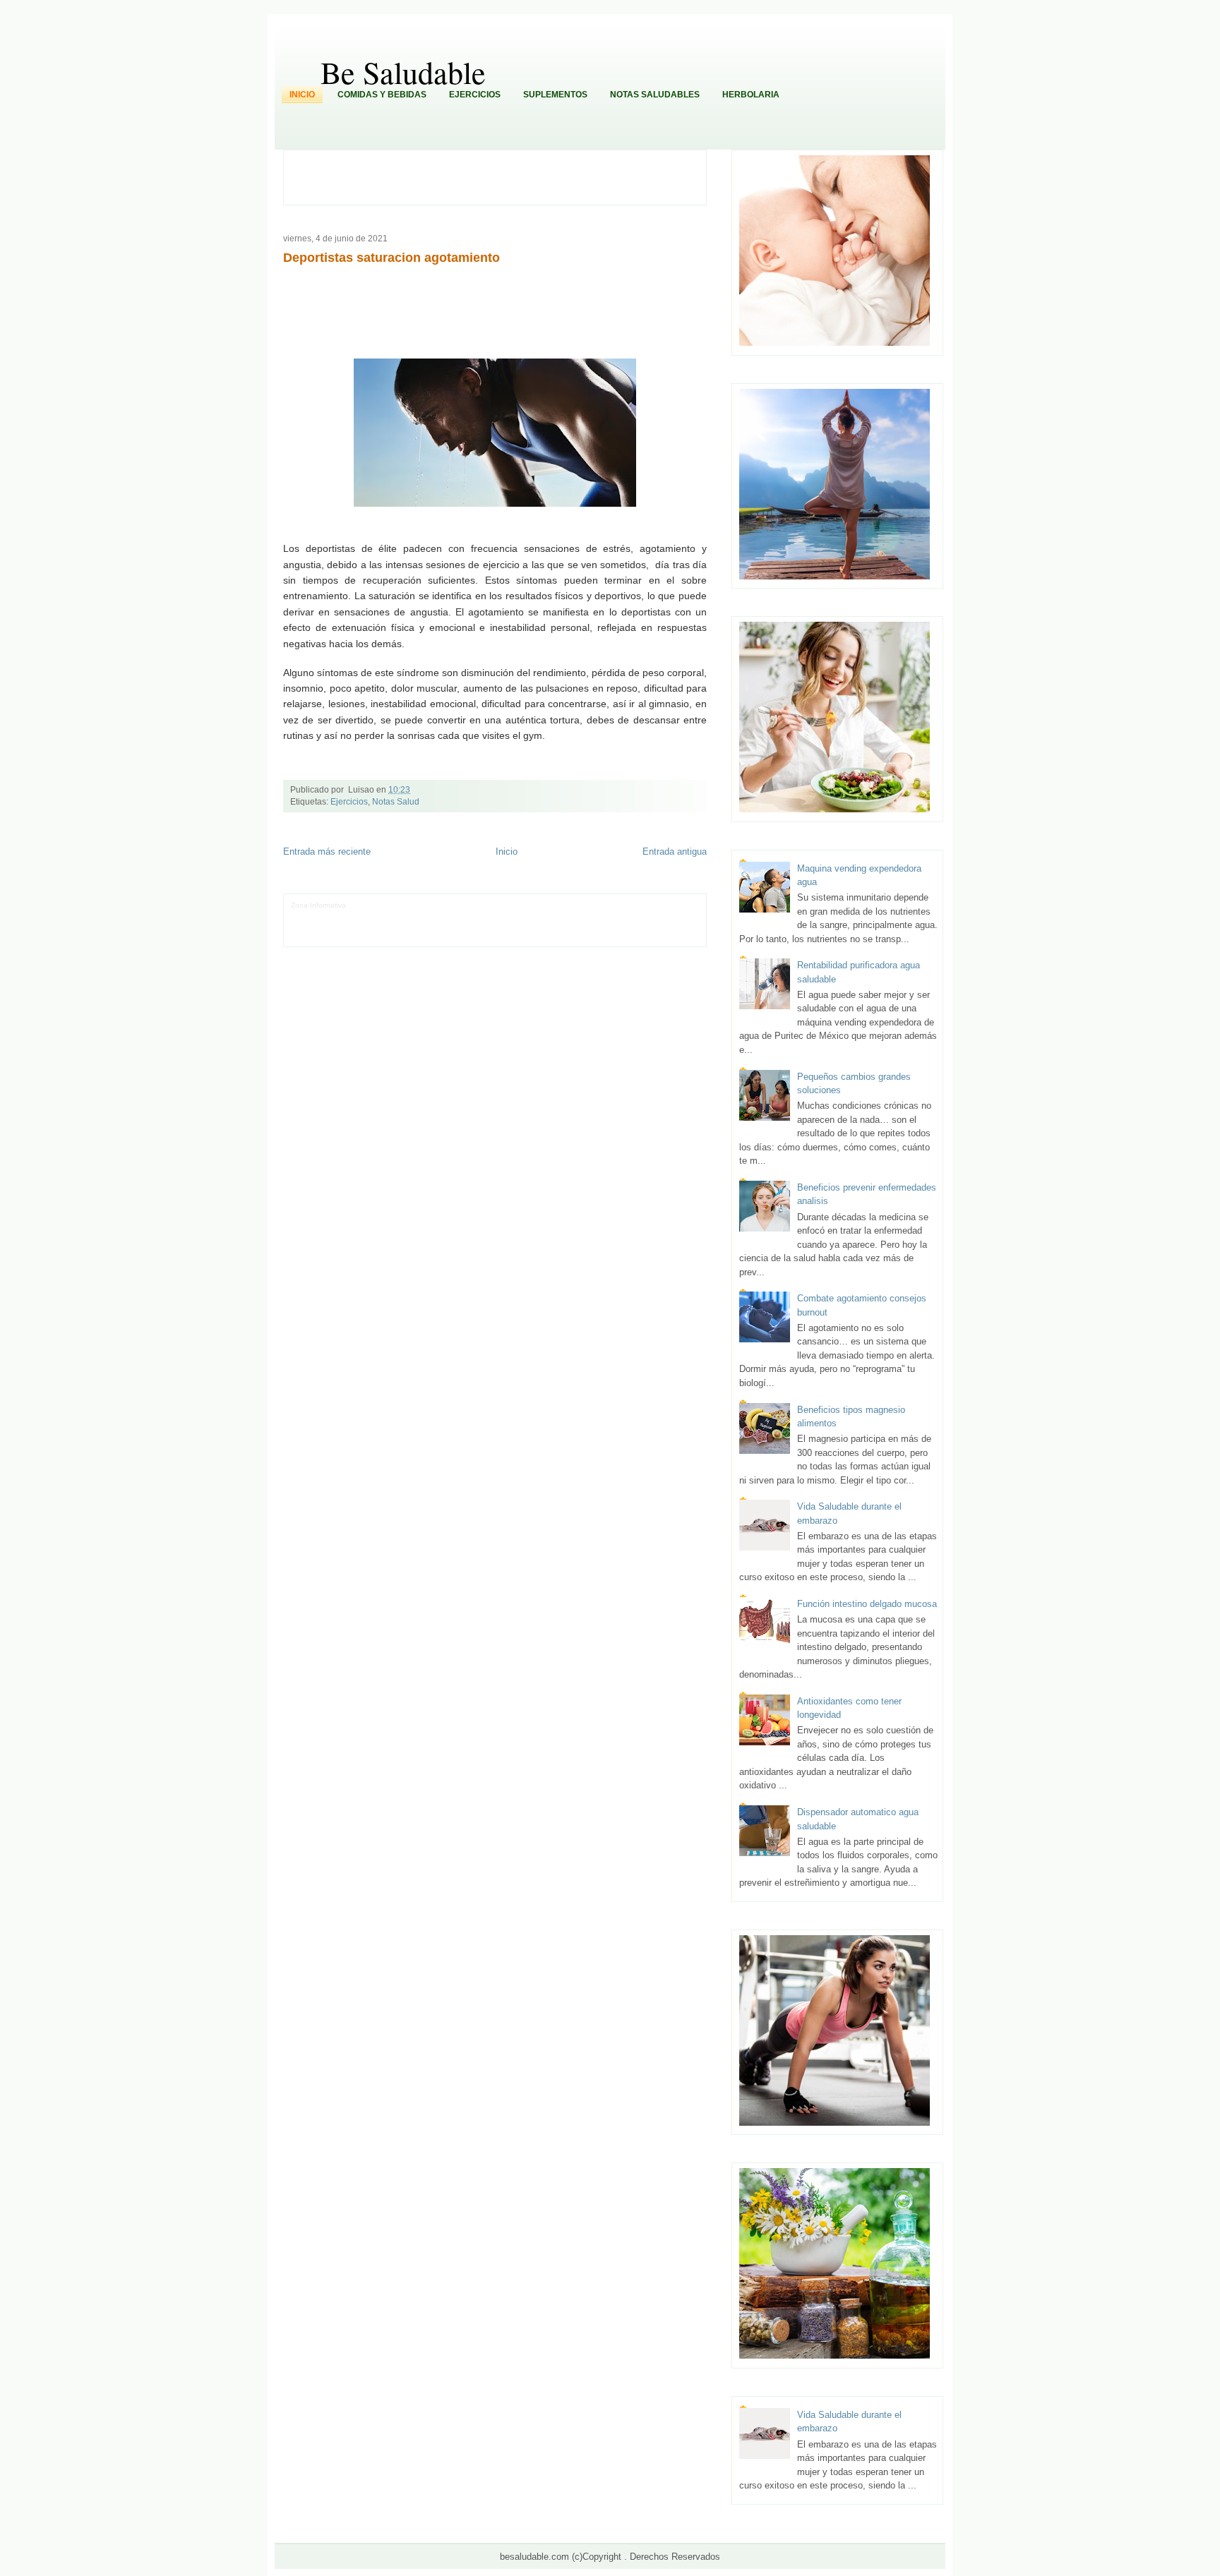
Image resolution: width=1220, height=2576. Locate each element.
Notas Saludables (655, 95)
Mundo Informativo (418, 926)
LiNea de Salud (373, 905)
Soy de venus (405, 916)
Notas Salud (396, 802)
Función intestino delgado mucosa (867, 1604)
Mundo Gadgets (601, 916)
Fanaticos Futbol (318, 926)
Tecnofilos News (317, 916)
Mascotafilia (366, 926)
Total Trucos (513, 916)
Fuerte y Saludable (460, 916)
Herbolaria (751, 95)
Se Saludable (528, 926)
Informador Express (433, 905)
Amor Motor (310, 937)
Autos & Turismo (656, 916)
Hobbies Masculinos (656, 905)
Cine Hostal (554, 916)
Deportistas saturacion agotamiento (391, 258)
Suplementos (555, 95)
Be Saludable (403, 72)
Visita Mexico (573, 926)
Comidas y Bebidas (382, 95)
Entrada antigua (675, 851)
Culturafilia (673, 926)
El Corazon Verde (625, 926)
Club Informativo (493, 905)
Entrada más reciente (327, 851)
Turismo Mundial (477, 926)
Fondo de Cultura (550, 905)
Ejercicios (475, 95)
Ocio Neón (363, 916)
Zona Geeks (601, 905)
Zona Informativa (318, 905)
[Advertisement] (503, 176)
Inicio (302, 95)
